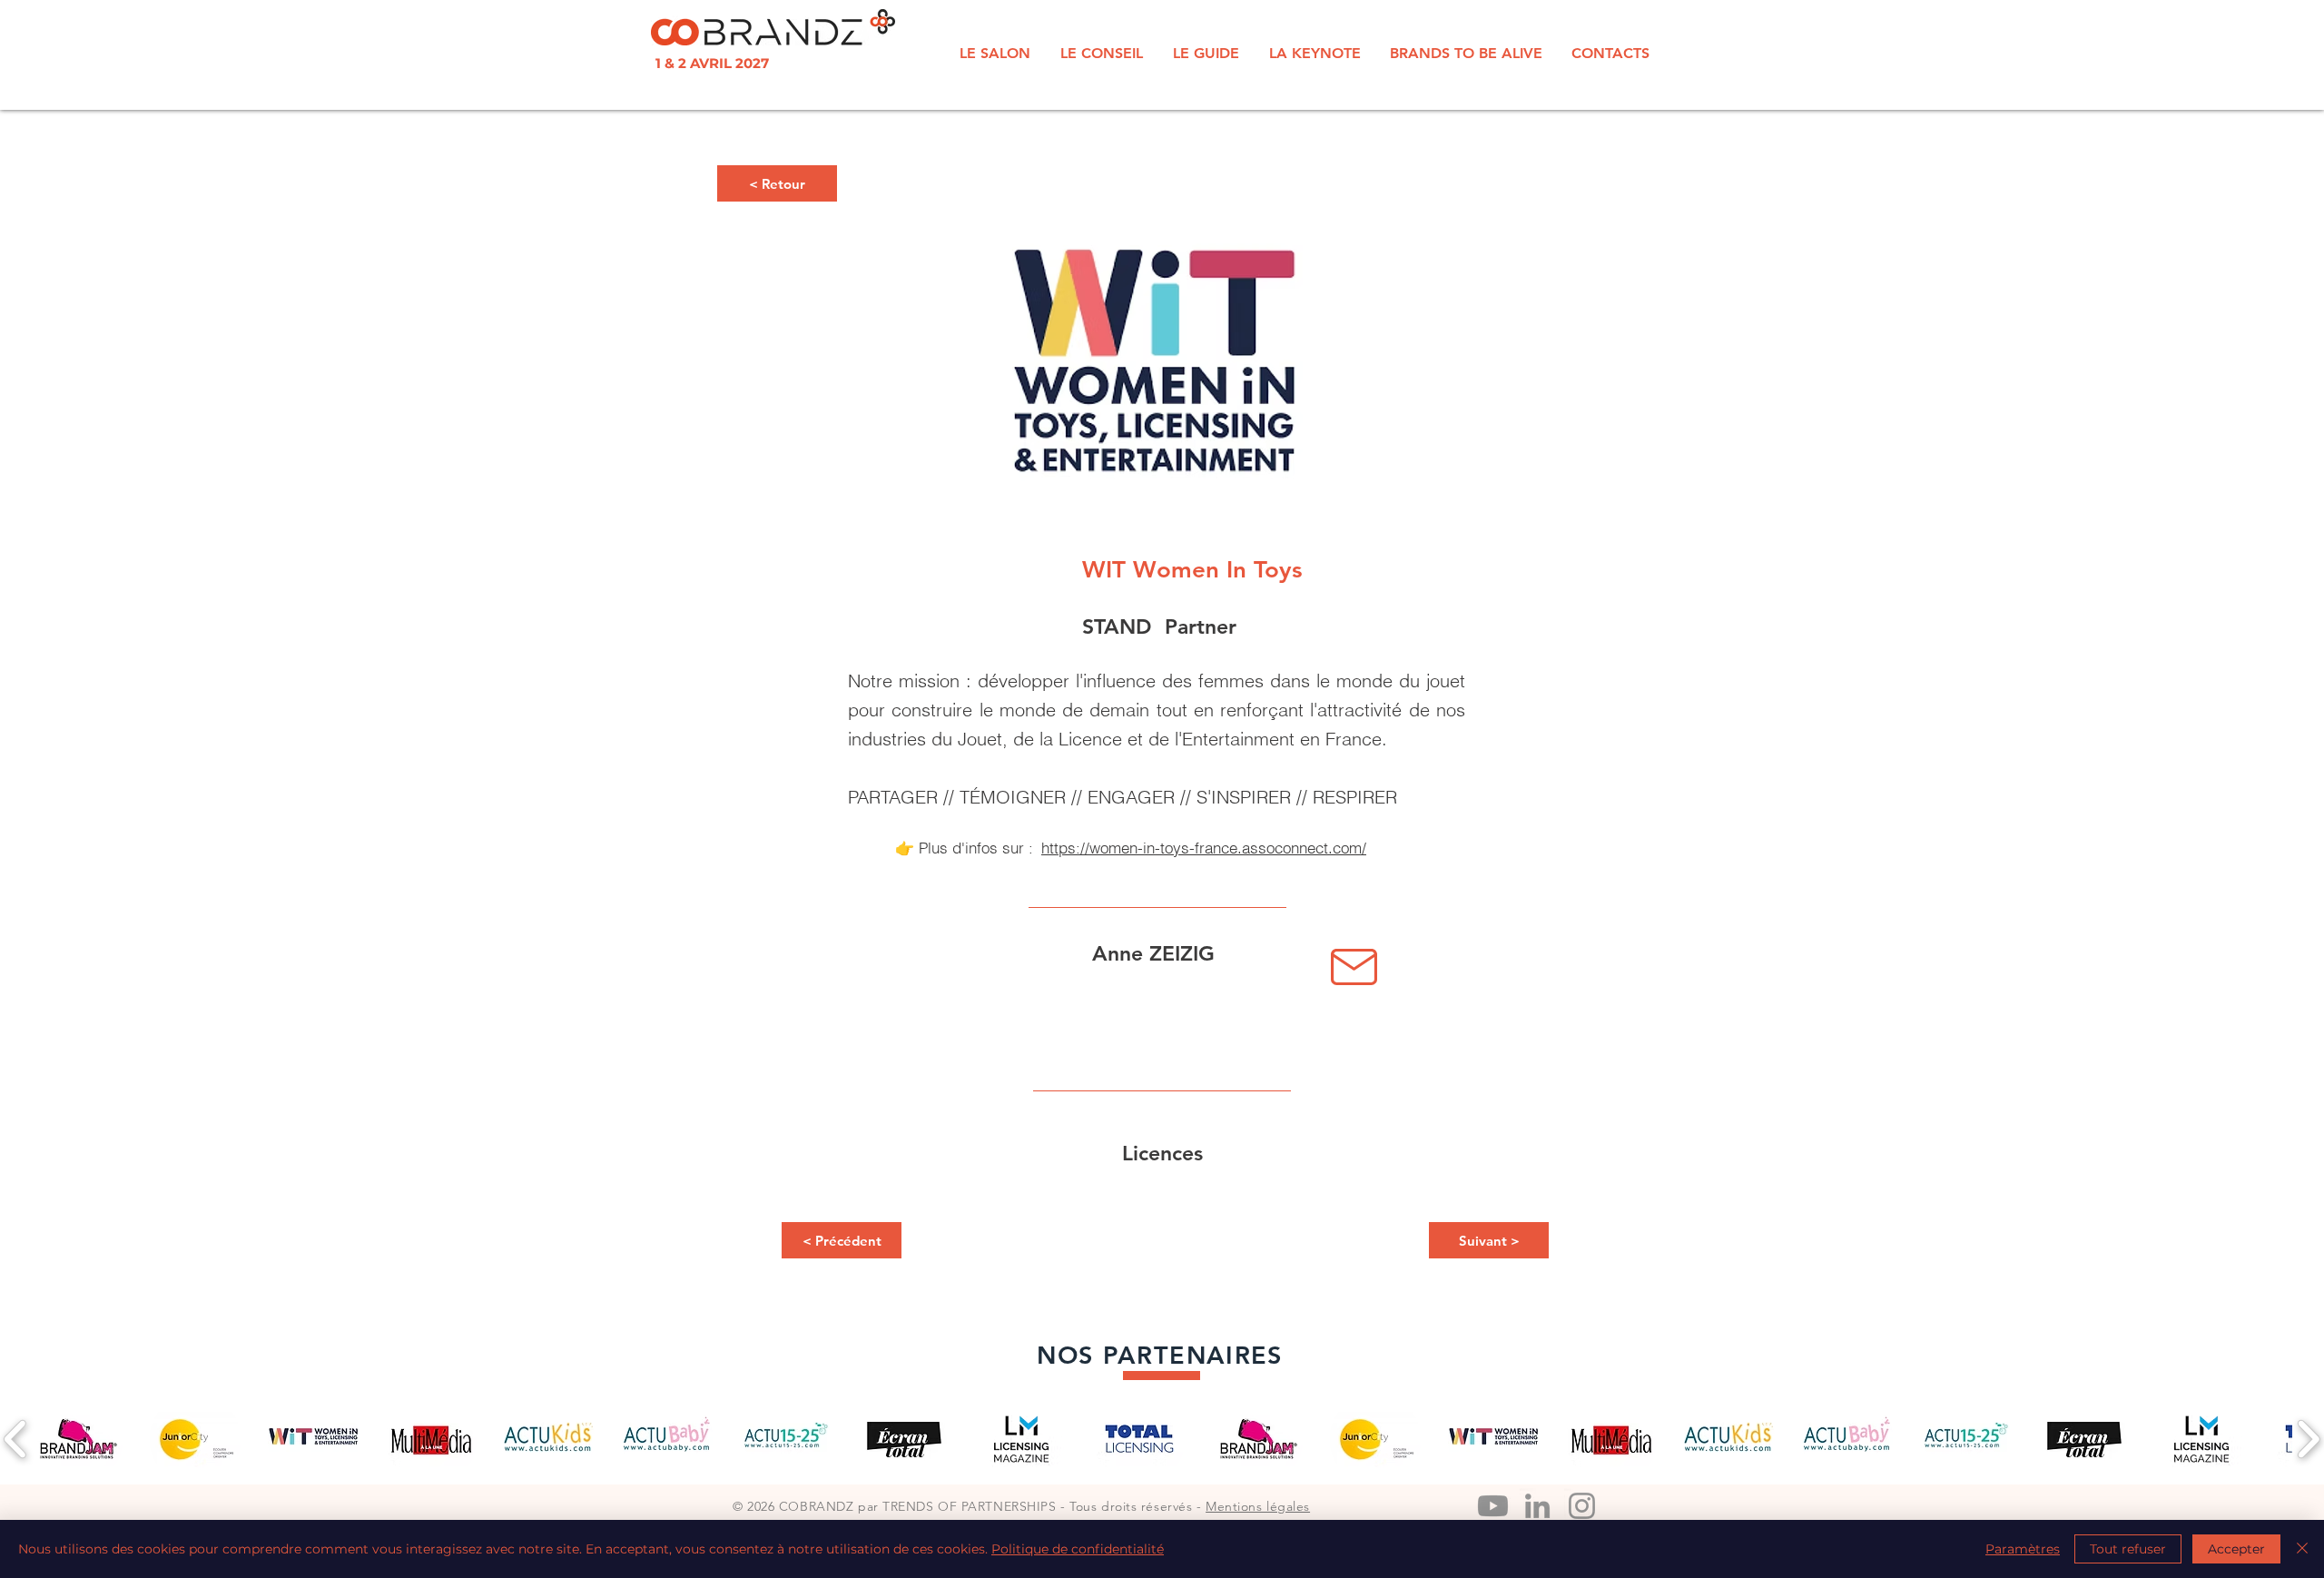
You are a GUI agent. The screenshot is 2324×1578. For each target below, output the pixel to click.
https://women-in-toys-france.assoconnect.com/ (1204, 848)
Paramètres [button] (2023, 1549)
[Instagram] (1582, 1506)
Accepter (2236, 1549)
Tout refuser (2128, 1549)
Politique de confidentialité (1078, 1549)
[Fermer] (2302, 1549)
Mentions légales (1258, 1506)
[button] (777, 183)
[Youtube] (1493, 1506)
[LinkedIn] (1537, 1506)
